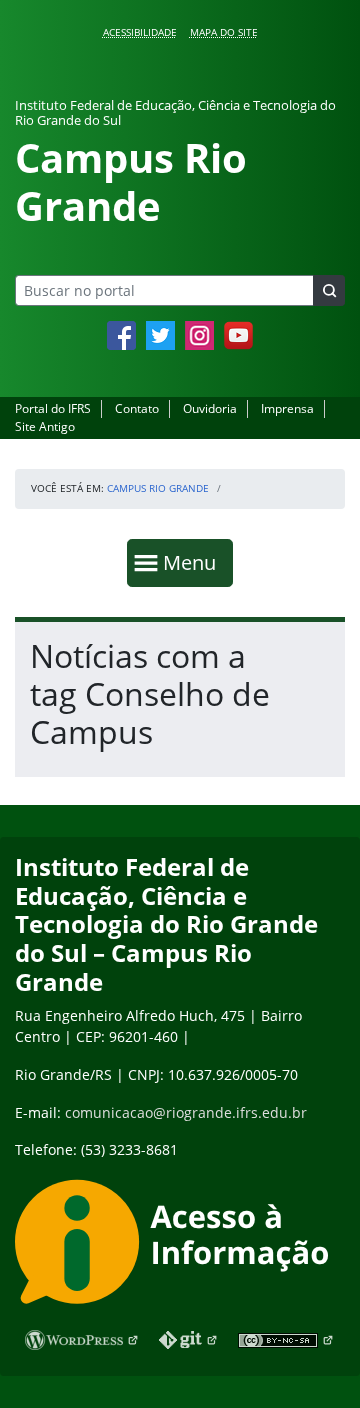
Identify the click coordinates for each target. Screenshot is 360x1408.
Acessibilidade (140, 32)
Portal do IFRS (53, 408)
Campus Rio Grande (158, 488)
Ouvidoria (210, 408)
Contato (137, 408)
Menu (194, 562)
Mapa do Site (224, 32)
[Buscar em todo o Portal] (329, 290)
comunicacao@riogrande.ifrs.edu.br (186, 1112)
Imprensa (287, 408)
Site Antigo (45, 426)
